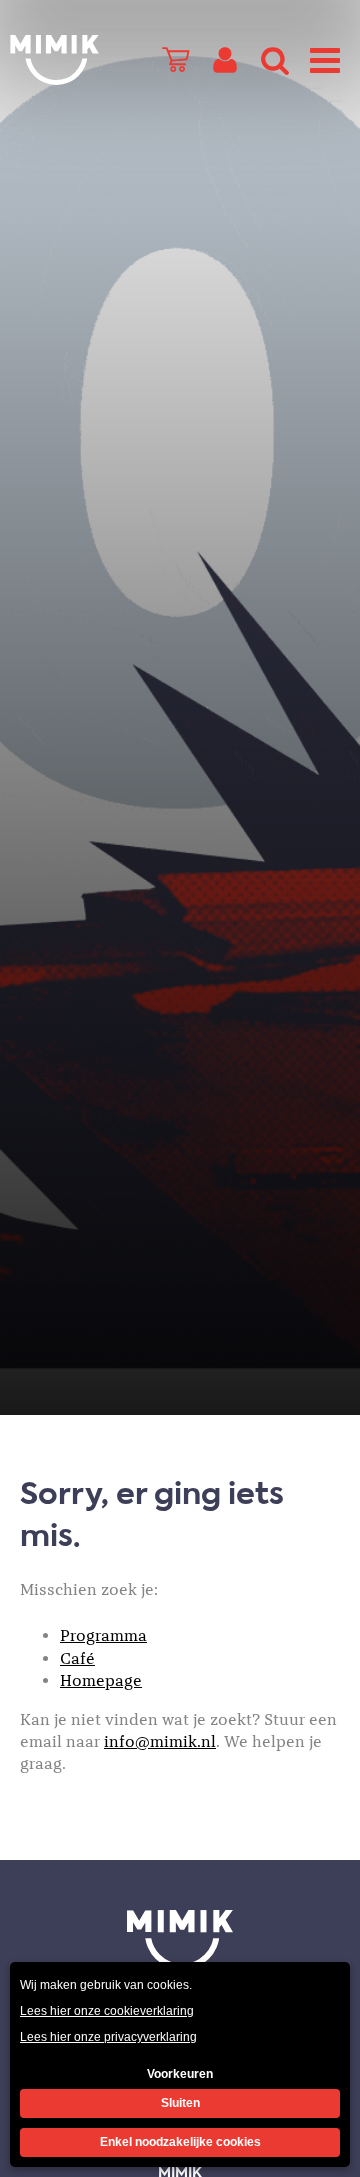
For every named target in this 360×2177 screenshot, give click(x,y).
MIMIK (180, 1940)
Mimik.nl (55, 60)
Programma (103, 1636)
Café (77, 1659)
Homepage (101, 1681)
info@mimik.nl (160, 1742)
